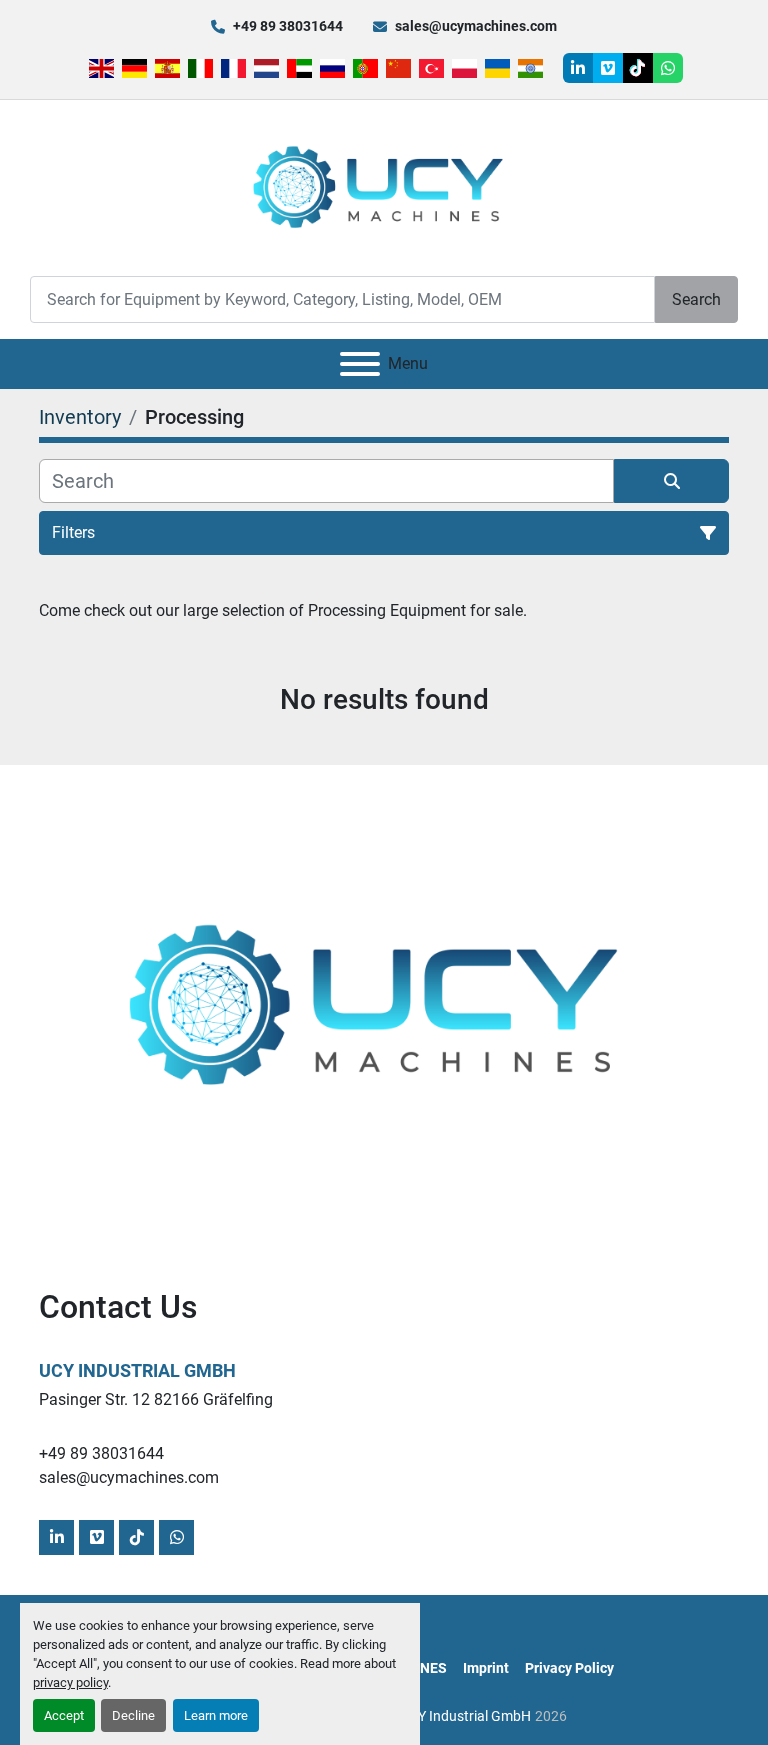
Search (696, 299)
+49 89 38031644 (288, 26)
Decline (133, 1715)
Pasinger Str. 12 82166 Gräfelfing (156, 1399)
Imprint (486, 1668)
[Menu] (360, 364)
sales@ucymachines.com (476, 26)
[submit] (671, 481)
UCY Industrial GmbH (137, 1370)
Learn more (216, 1715)
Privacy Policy (569, 1668)
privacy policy (70, 1682)
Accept (64, 1715)
